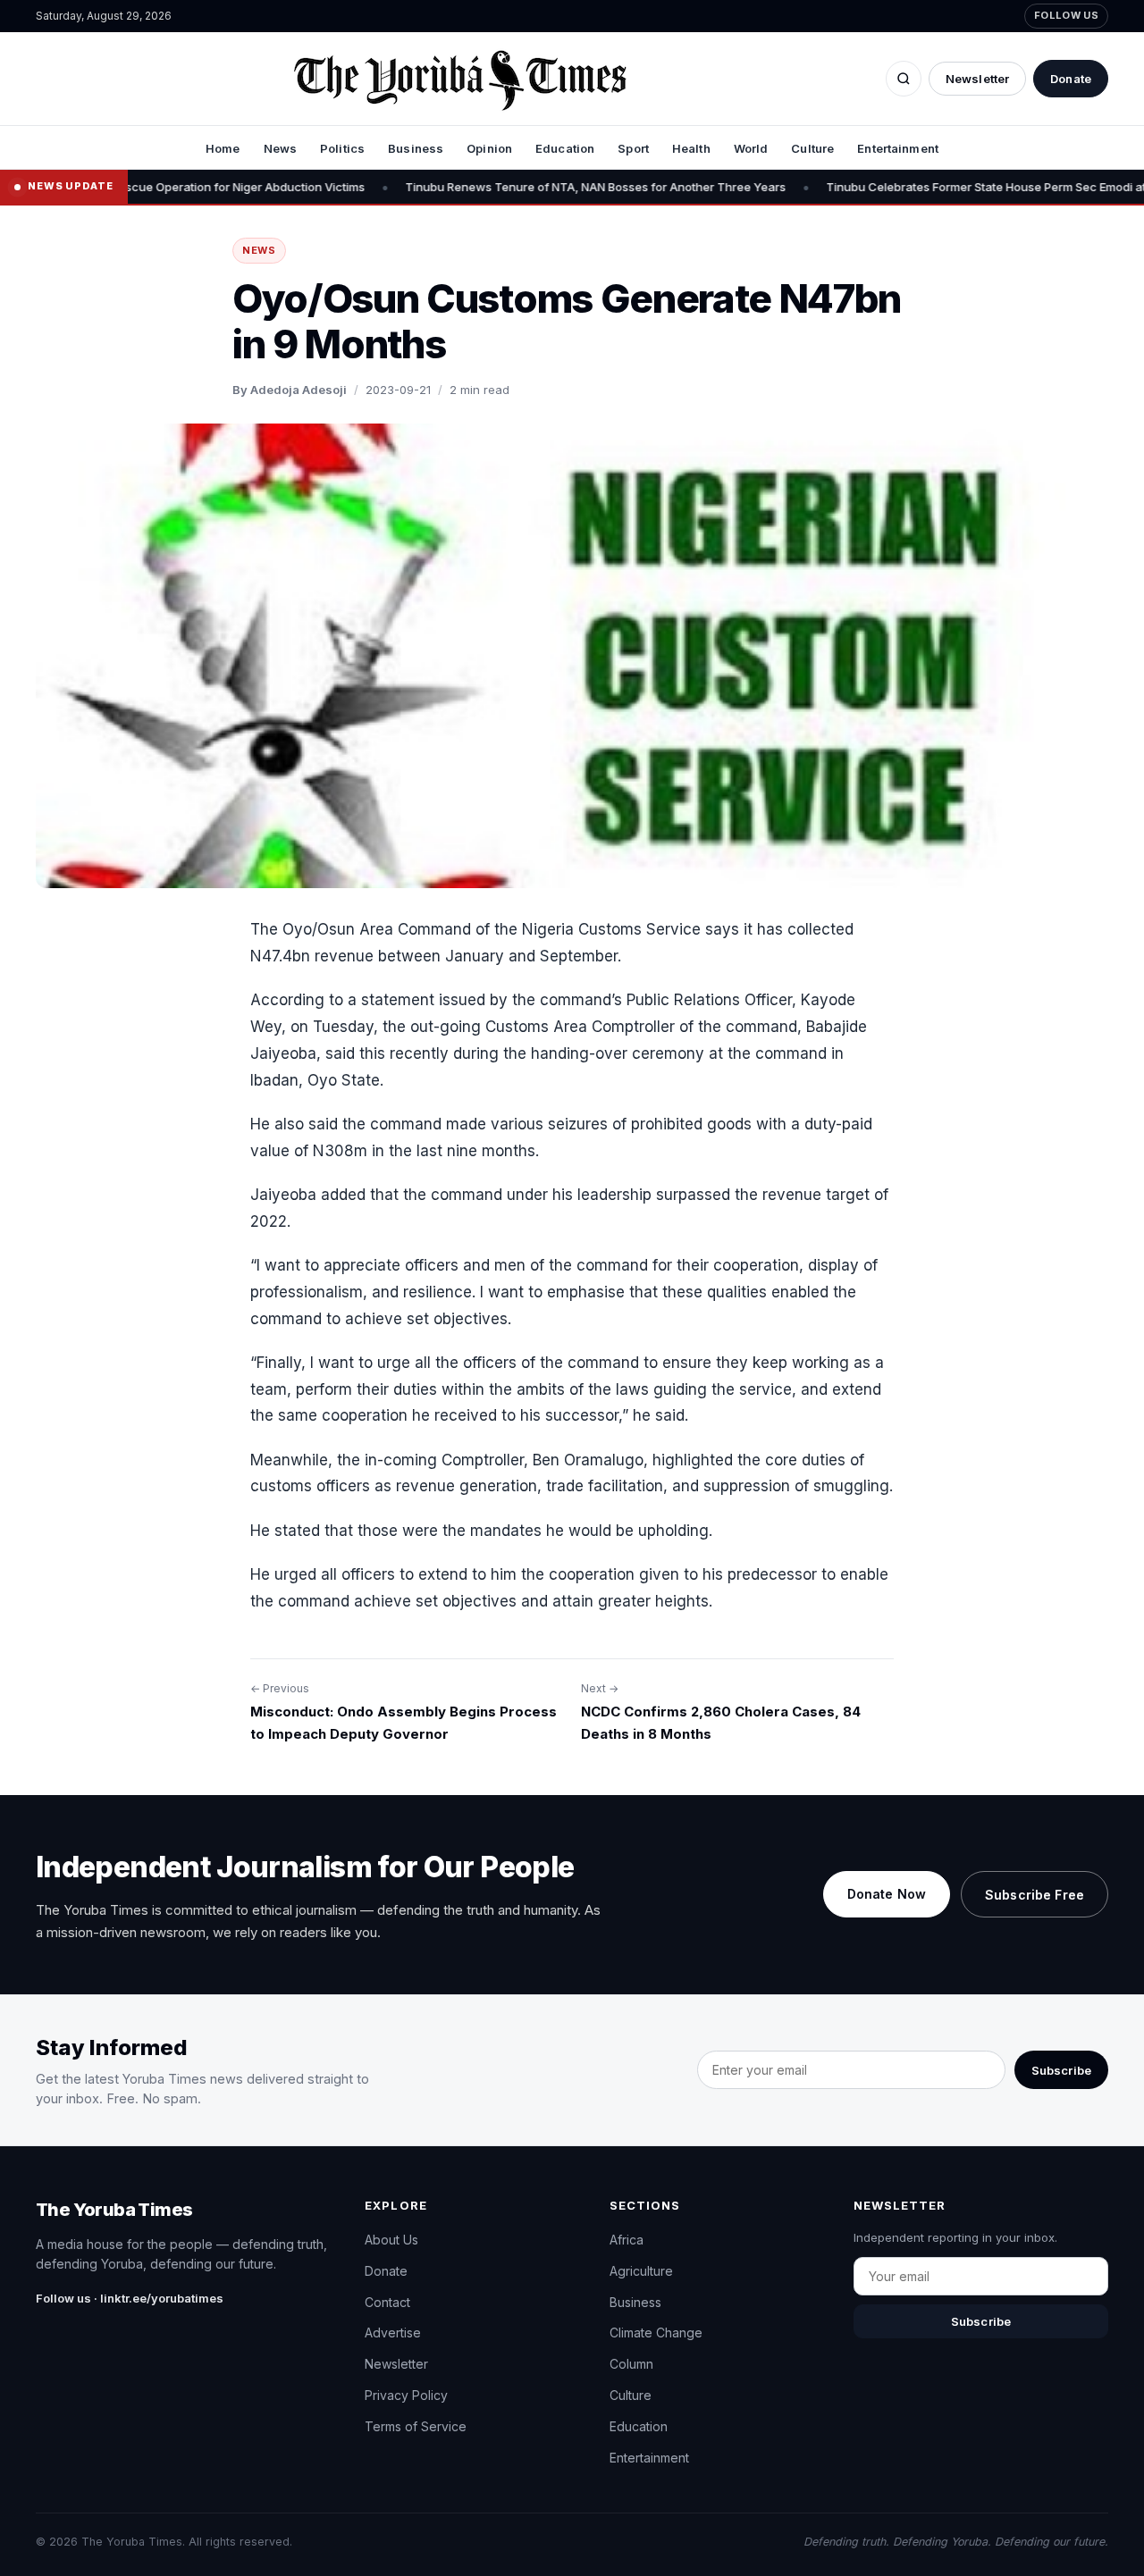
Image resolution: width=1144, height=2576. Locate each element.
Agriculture (641, 2271)
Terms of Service (416, 2426)
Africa (627, 2240)
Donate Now (887, 1894)
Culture (812, 148)
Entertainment (898, 148)
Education (565, 148)
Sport (633, 148)
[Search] (904, 79)
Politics (342, 148)
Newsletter (977, 79)
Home (223, 148)
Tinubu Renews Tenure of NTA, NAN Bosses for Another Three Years (491, 187)
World (751, 148)
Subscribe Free (1035, 1895)
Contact (387, 2302)
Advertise (393, 2333)
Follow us (1066, 15)
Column (631, 2364)
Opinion (489, 148)
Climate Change (656, 2333)
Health (691, 148)
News (281, 148)
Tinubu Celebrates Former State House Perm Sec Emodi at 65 (890, 187)
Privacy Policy (406, 2395)
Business (416, 148)
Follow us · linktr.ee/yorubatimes (130, 2298)
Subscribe (1061, 2070)
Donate (1071, 79)
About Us (391, 2240)
